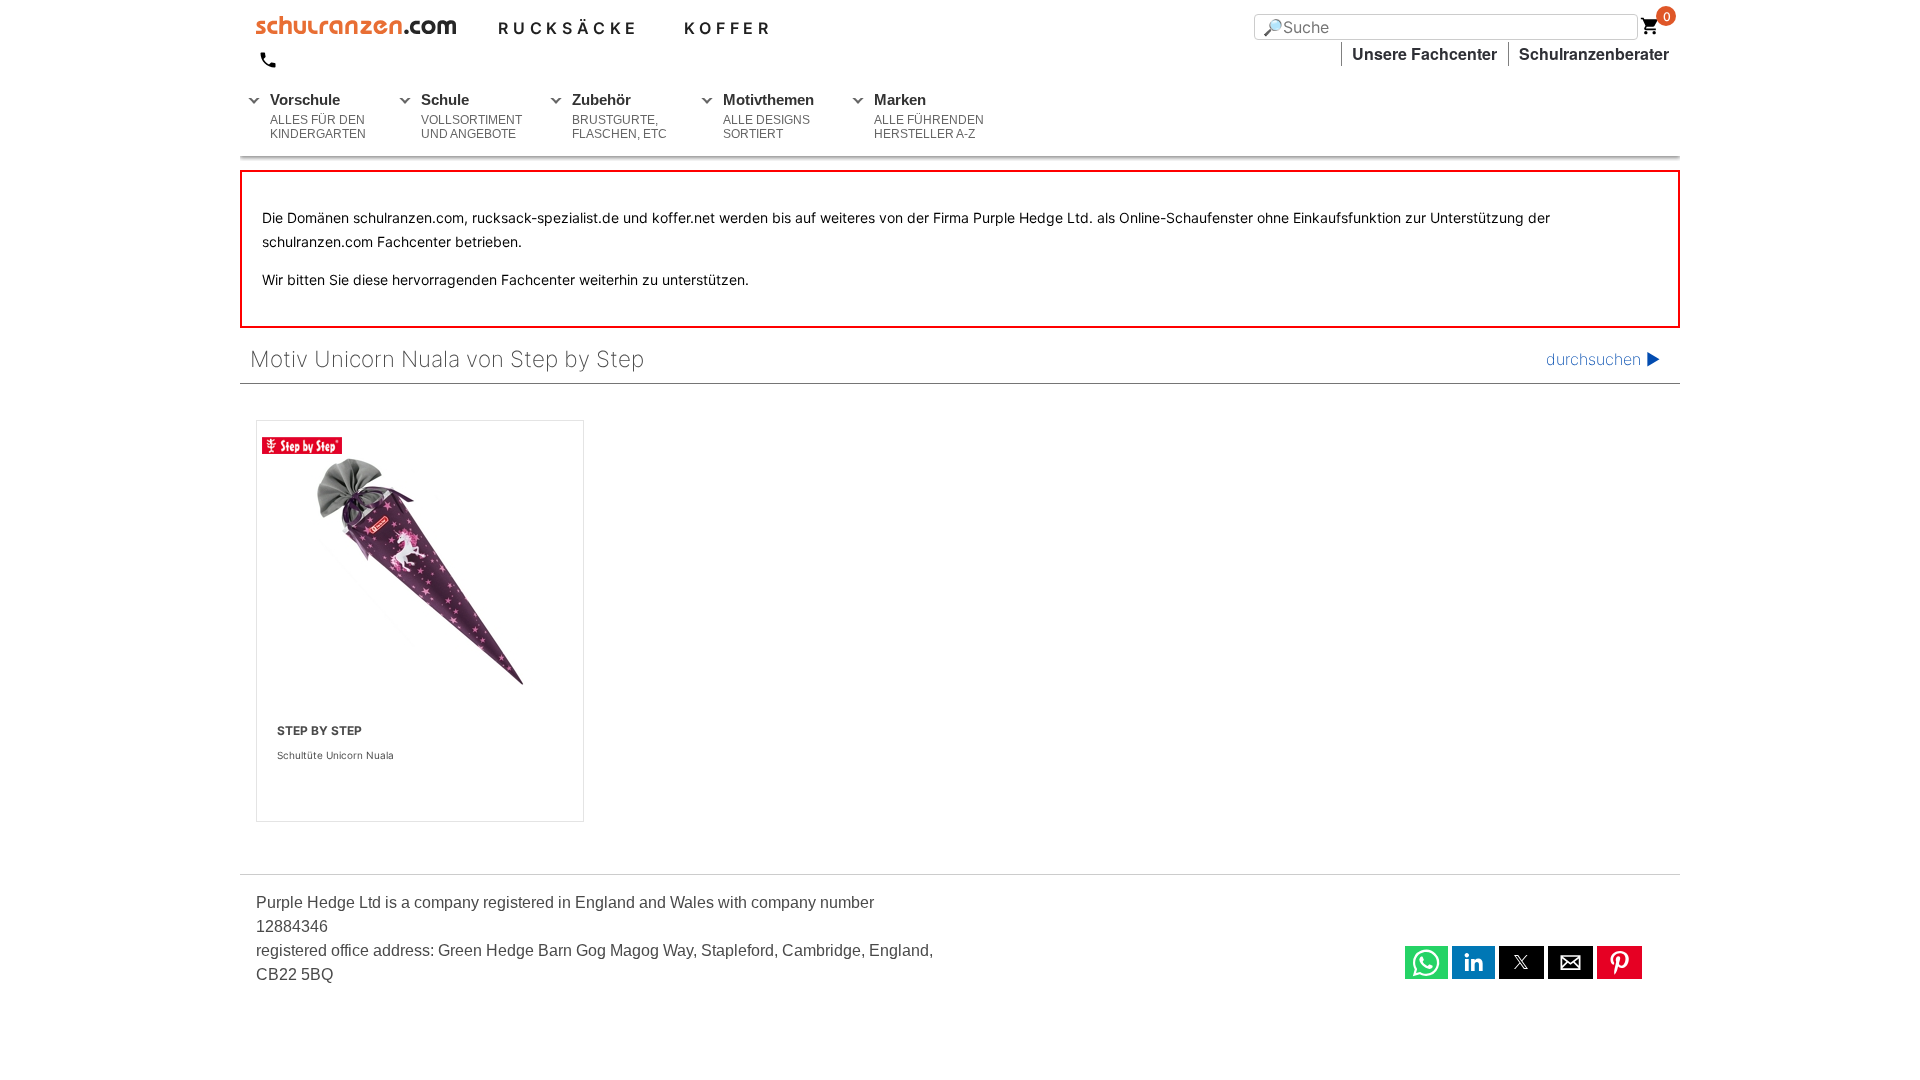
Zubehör (619, 116)
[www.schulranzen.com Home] (348, 28)
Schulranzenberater (1594, 53)
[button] (1426, 962)
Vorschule (318, 116)
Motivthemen (768, 116)
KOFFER (728, 28)
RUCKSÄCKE (569, 28)
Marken (929, 116)
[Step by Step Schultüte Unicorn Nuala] (420, 570)
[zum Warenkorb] (1650, 30)
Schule (471, 116)
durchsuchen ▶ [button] (1603, 359)
